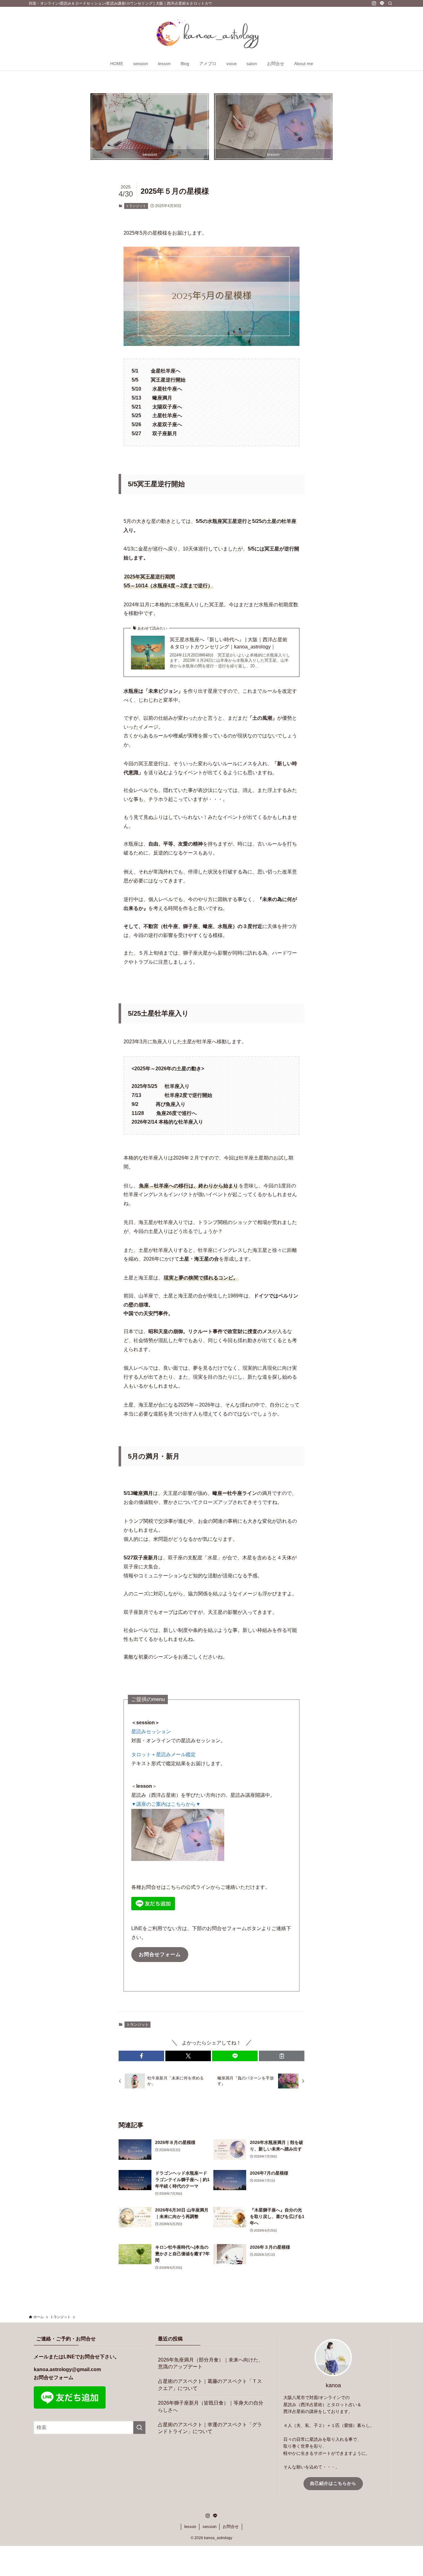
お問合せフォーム (54, 2377)
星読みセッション (151, 1732)
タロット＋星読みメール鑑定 (164, 1754)
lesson (190, 2527)
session (209, 2527)
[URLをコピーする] (282, 2056)
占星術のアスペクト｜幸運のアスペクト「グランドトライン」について (210, 2428)
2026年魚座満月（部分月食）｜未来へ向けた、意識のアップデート (211, 2363)
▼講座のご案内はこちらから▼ (166, 1804)
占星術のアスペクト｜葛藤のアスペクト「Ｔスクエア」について (210, 2385)
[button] (141, 2056)
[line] (382, 3)
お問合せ (231, 2527)
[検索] (390, 3)
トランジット (136, 206)
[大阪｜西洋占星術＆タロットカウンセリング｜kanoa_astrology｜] (211, 33)
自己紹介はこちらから (333, 2483)
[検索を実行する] (139, 2428)
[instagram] (374, 3)
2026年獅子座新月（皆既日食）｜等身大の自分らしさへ (211, 2406)
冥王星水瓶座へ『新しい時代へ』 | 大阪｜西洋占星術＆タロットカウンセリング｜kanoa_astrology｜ (229, 643)
